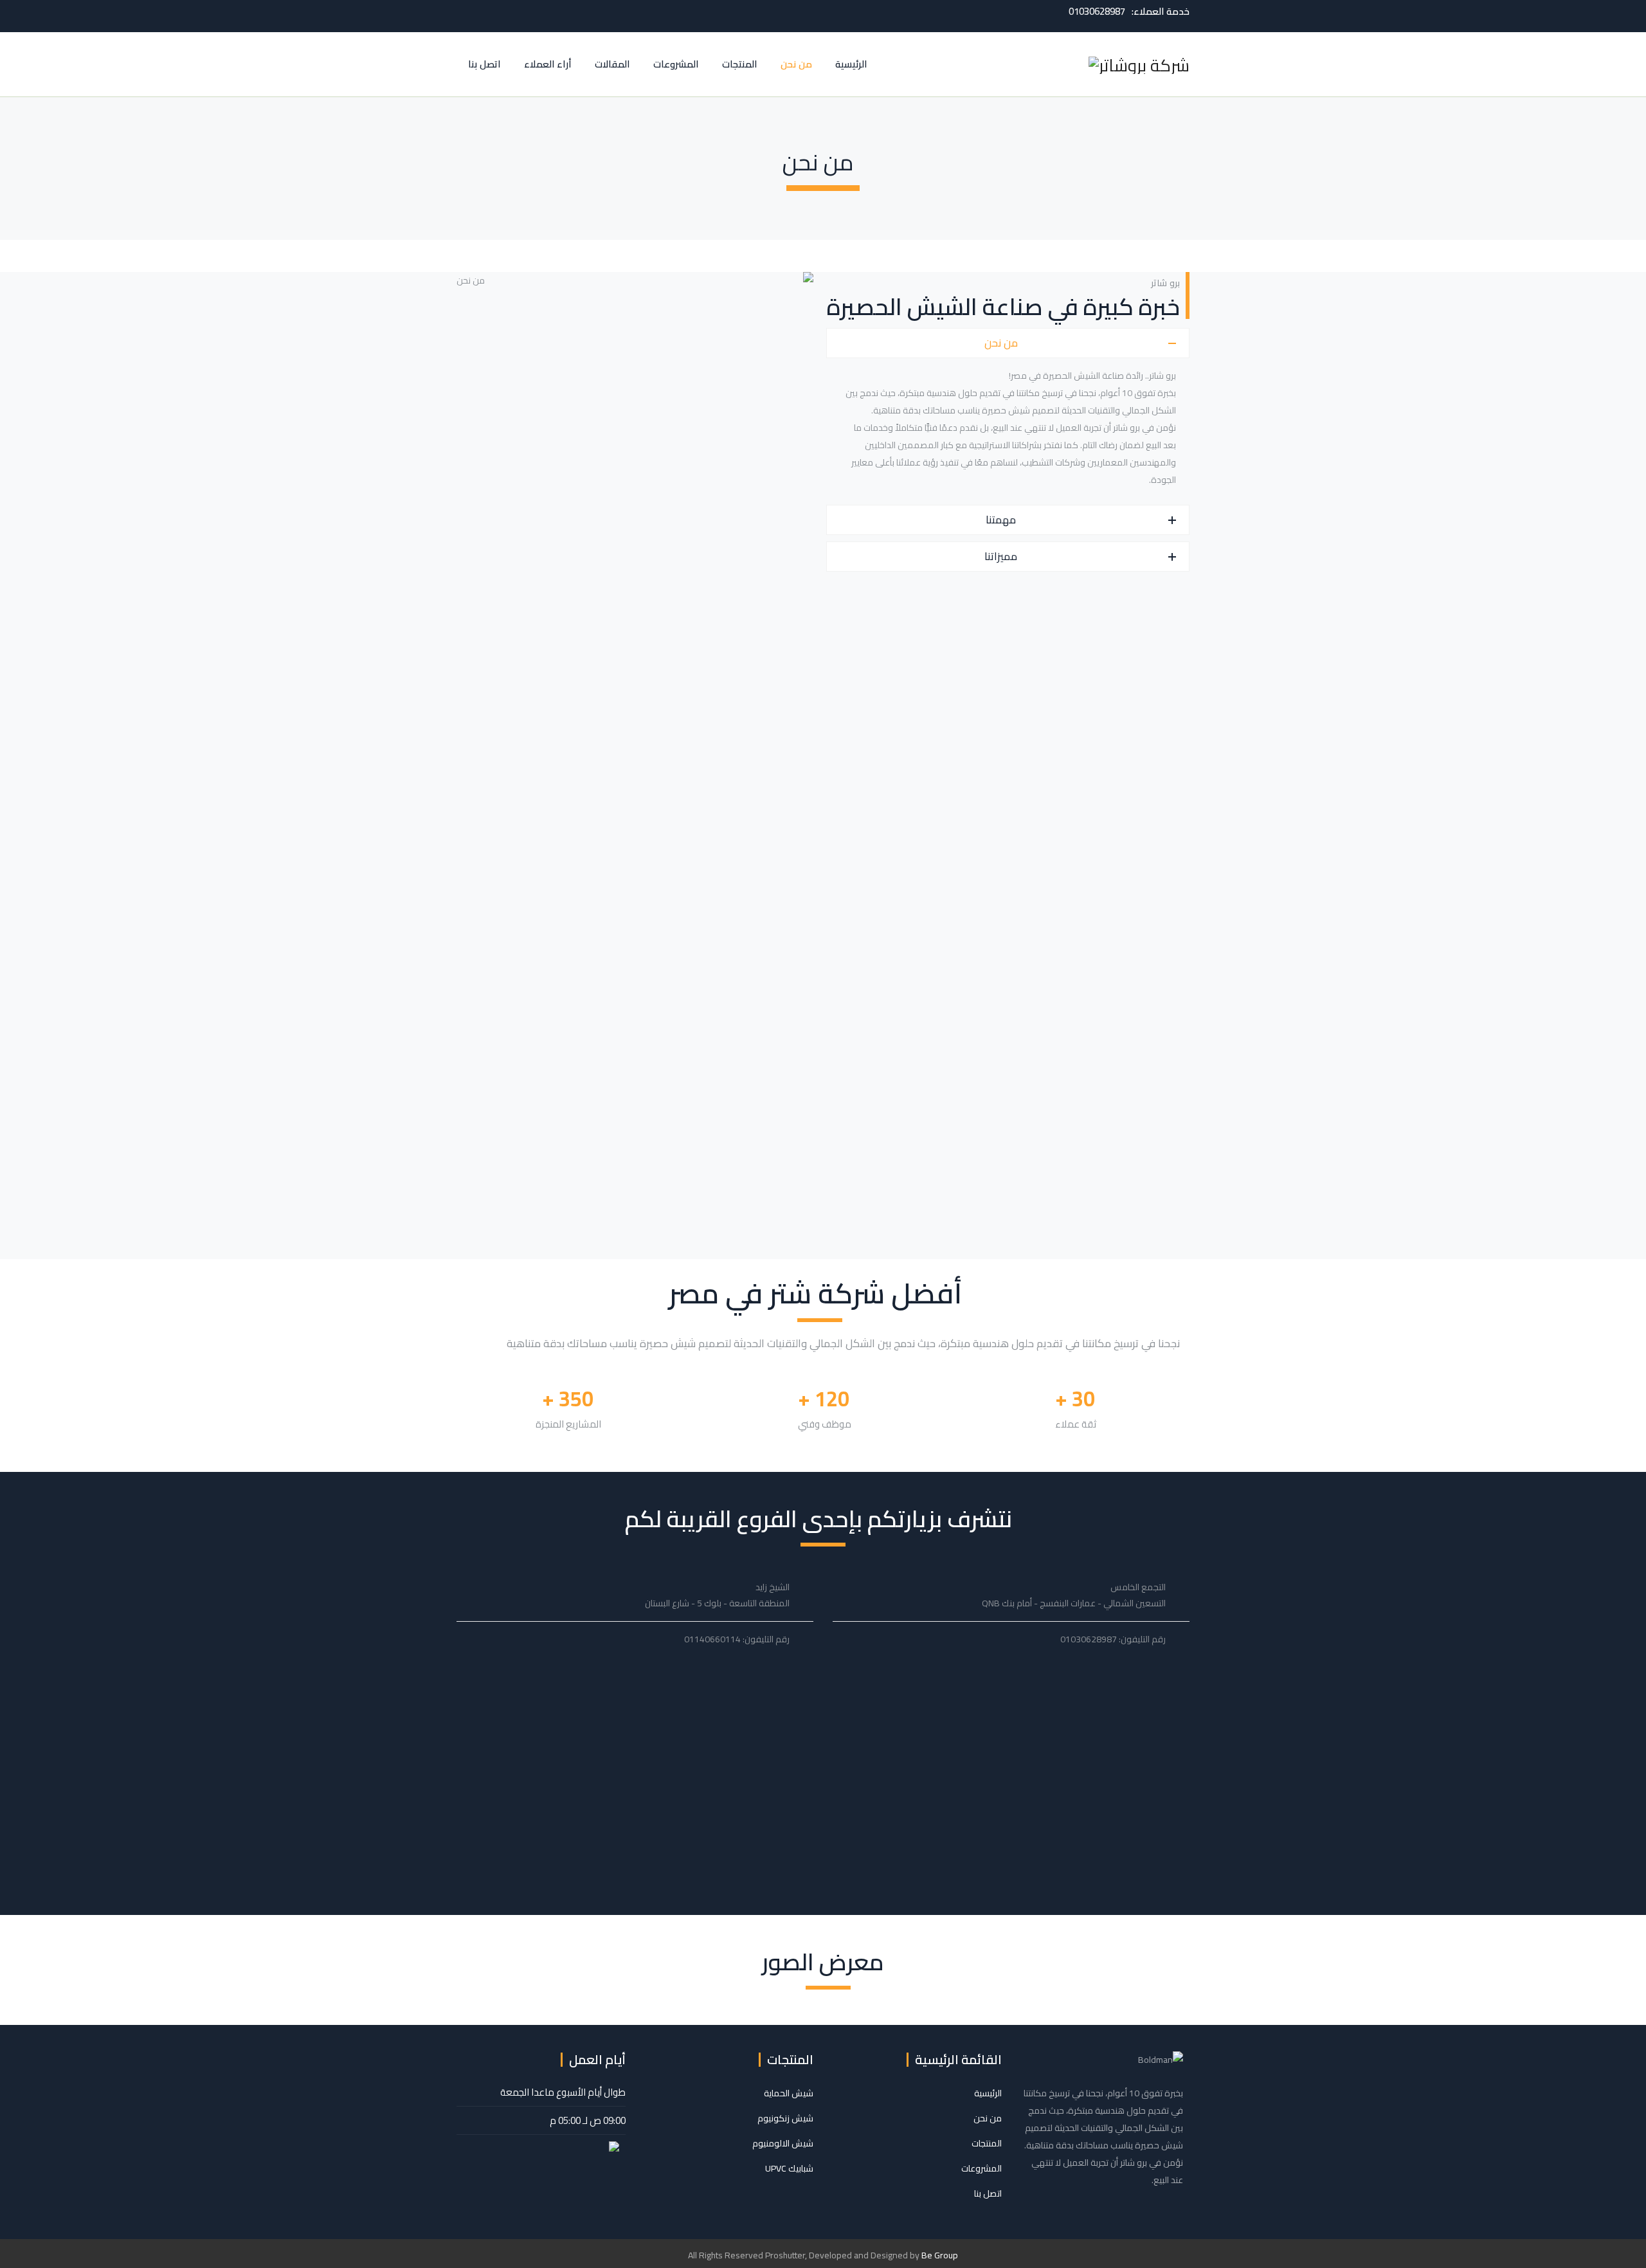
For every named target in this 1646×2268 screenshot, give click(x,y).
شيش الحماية (789, 2093)
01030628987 (1097, 11)
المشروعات (676, 64)
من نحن (796, 64)
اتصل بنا (484, 64)
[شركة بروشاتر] (1139, 64)
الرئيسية (851, 64)
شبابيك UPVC (789, 2168)
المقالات (612, 64)
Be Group (940, 2255)
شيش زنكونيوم (785, 2118)
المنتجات (740, 64)
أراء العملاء (548, 64)
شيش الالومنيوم (783, 2143)
